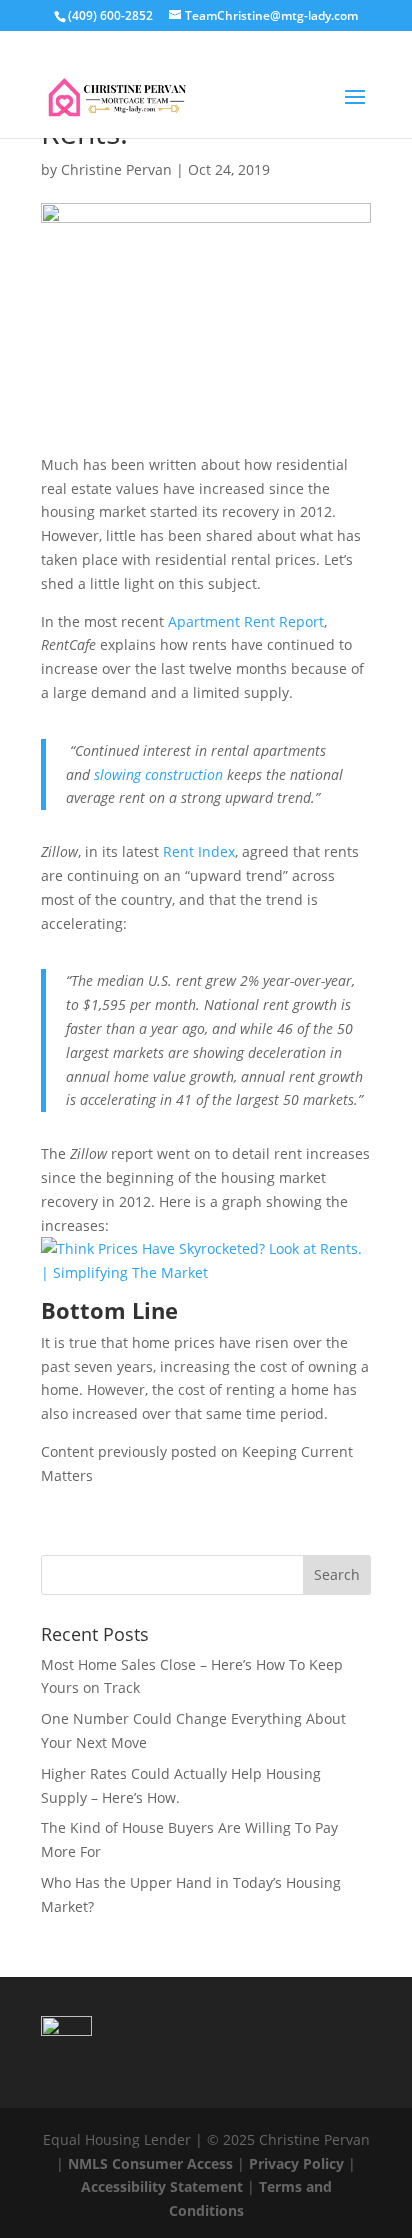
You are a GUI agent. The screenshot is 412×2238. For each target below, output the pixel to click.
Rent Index (199, 851)
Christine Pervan (116, 169)
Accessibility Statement (162, 2186)
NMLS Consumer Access (150, 2163)
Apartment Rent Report (246, 621)
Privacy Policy (296, 2163)
